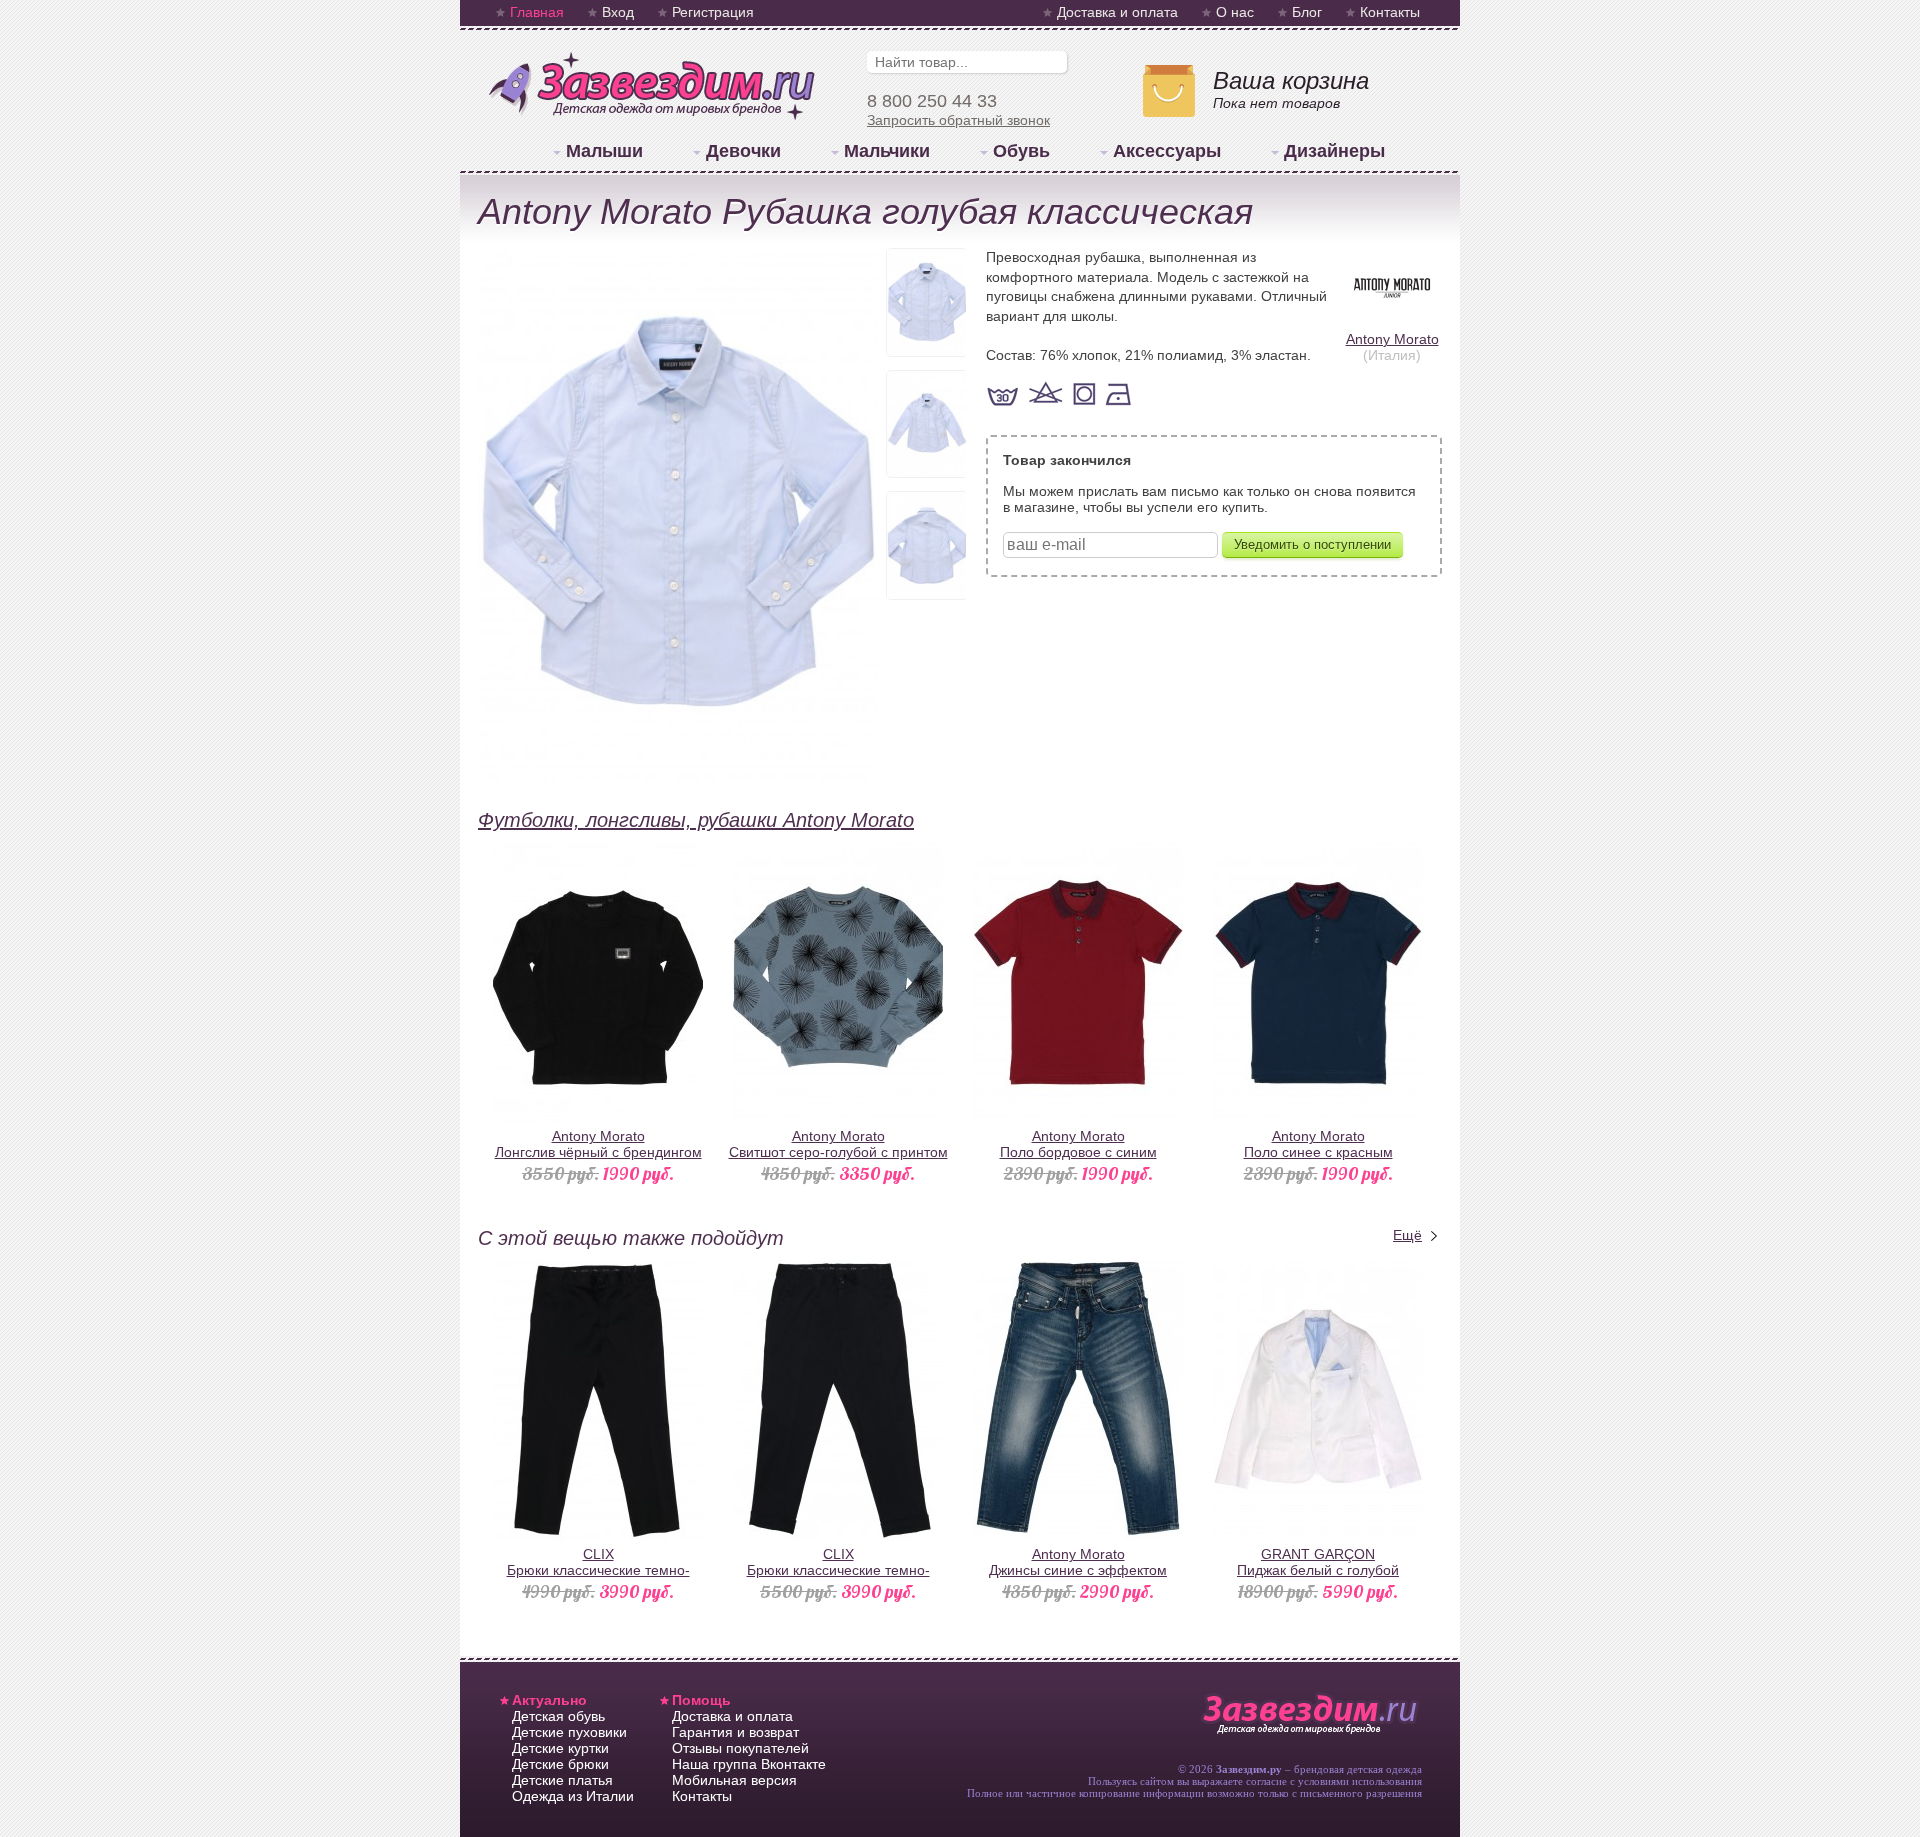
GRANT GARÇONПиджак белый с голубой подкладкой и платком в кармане (1318, 1570)
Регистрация (713, 12)
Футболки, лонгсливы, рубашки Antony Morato (696, 820)
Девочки (743, 151)
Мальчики (887, 151)
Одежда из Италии (573, 1796)
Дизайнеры (1334, 151)
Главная (537, 12)
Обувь (1021, 151)
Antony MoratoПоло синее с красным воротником (1318, 1152)
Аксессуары (1167, 151)
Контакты (1390, 12)
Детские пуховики (569, 1732)
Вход (618, 12)
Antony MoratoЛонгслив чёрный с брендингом (598, 1144)
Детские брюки (560, 1764)
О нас (1235, 12)
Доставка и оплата (1117, 12)
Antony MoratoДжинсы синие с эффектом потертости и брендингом (1078, 1570)
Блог (1307, 12)
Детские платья (562, 1780)
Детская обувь (558, 1716)
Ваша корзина (1291, 80)
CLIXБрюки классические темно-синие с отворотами (838, 1570)
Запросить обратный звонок (958, 120)
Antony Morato (1392, 339)
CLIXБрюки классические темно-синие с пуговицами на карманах (598, 1570)
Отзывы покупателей (740, 1748)
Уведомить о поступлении (1312, 544)
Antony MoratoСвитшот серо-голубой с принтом (838, 1144)
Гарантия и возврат (735, 1732)
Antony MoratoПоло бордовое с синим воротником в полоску (1078, 1152)
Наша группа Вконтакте (749, 1764)
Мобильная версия (734, 1780)
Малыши (604, 151)
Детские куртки (560, 1748)
